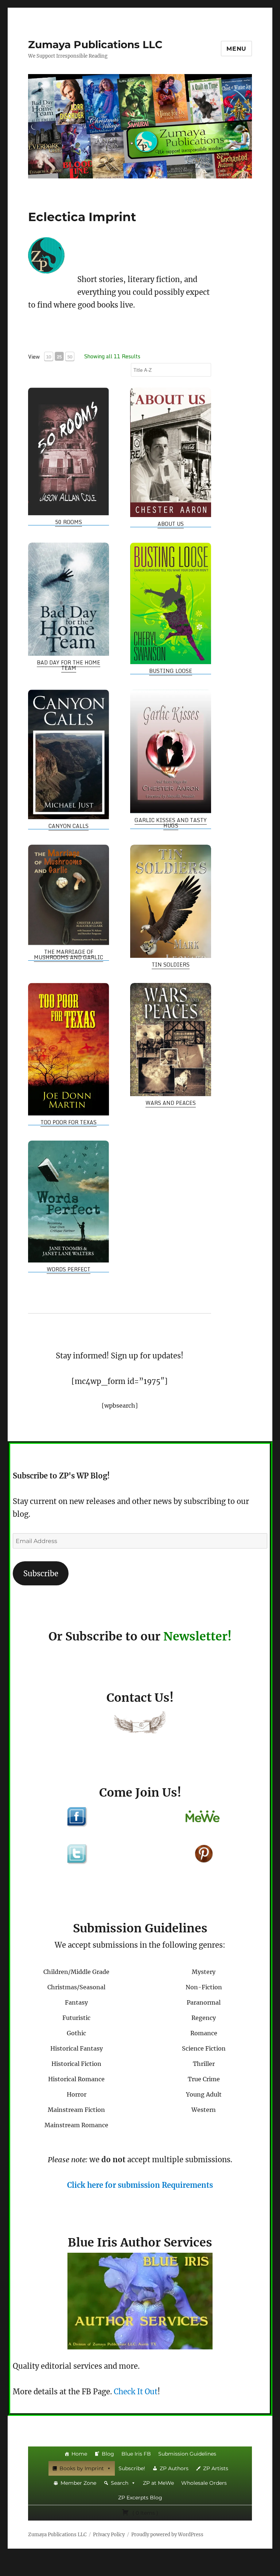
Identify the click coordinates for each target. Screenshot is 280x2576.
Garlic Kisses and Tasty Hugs (171, 823)
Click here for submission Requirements (140, 2185)
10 (48, 357)
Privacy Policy (109, 2535)
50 (70, 357)
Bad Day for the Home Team (69, 665)
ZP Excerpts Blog (140, 2498)
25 (59, 357)
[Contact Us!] (140, 1724)
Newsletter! (197, 1636)
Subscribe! (132, 2468)
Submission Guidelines (187, 2454)
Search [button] (120, 2483)
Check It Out (136, 2392)
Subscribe (41, 1574)
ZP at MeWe (158, 2483)
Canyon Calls (69, 826)
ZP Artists (216, 2468)
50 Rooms (69, 522)
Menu (236, 49)
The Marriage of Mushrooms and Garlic (69, 955)
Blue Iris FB (136, 2454)
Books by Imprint (82, 2468)
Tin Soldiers (171, 965)
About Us (171, 524)
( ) (145, 2513)
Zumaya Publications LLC (95, 45)
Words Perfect (69, 1269)
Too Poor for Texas (69, 1122)
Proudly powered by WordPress (167, 2535)
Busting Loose (171, 671)
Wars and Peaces (171, 1103)
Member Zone (78, 2483)
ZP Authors (174, 2468)
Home (79, 2454)
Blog (108, 2454)
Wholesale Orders (204, 2483)
